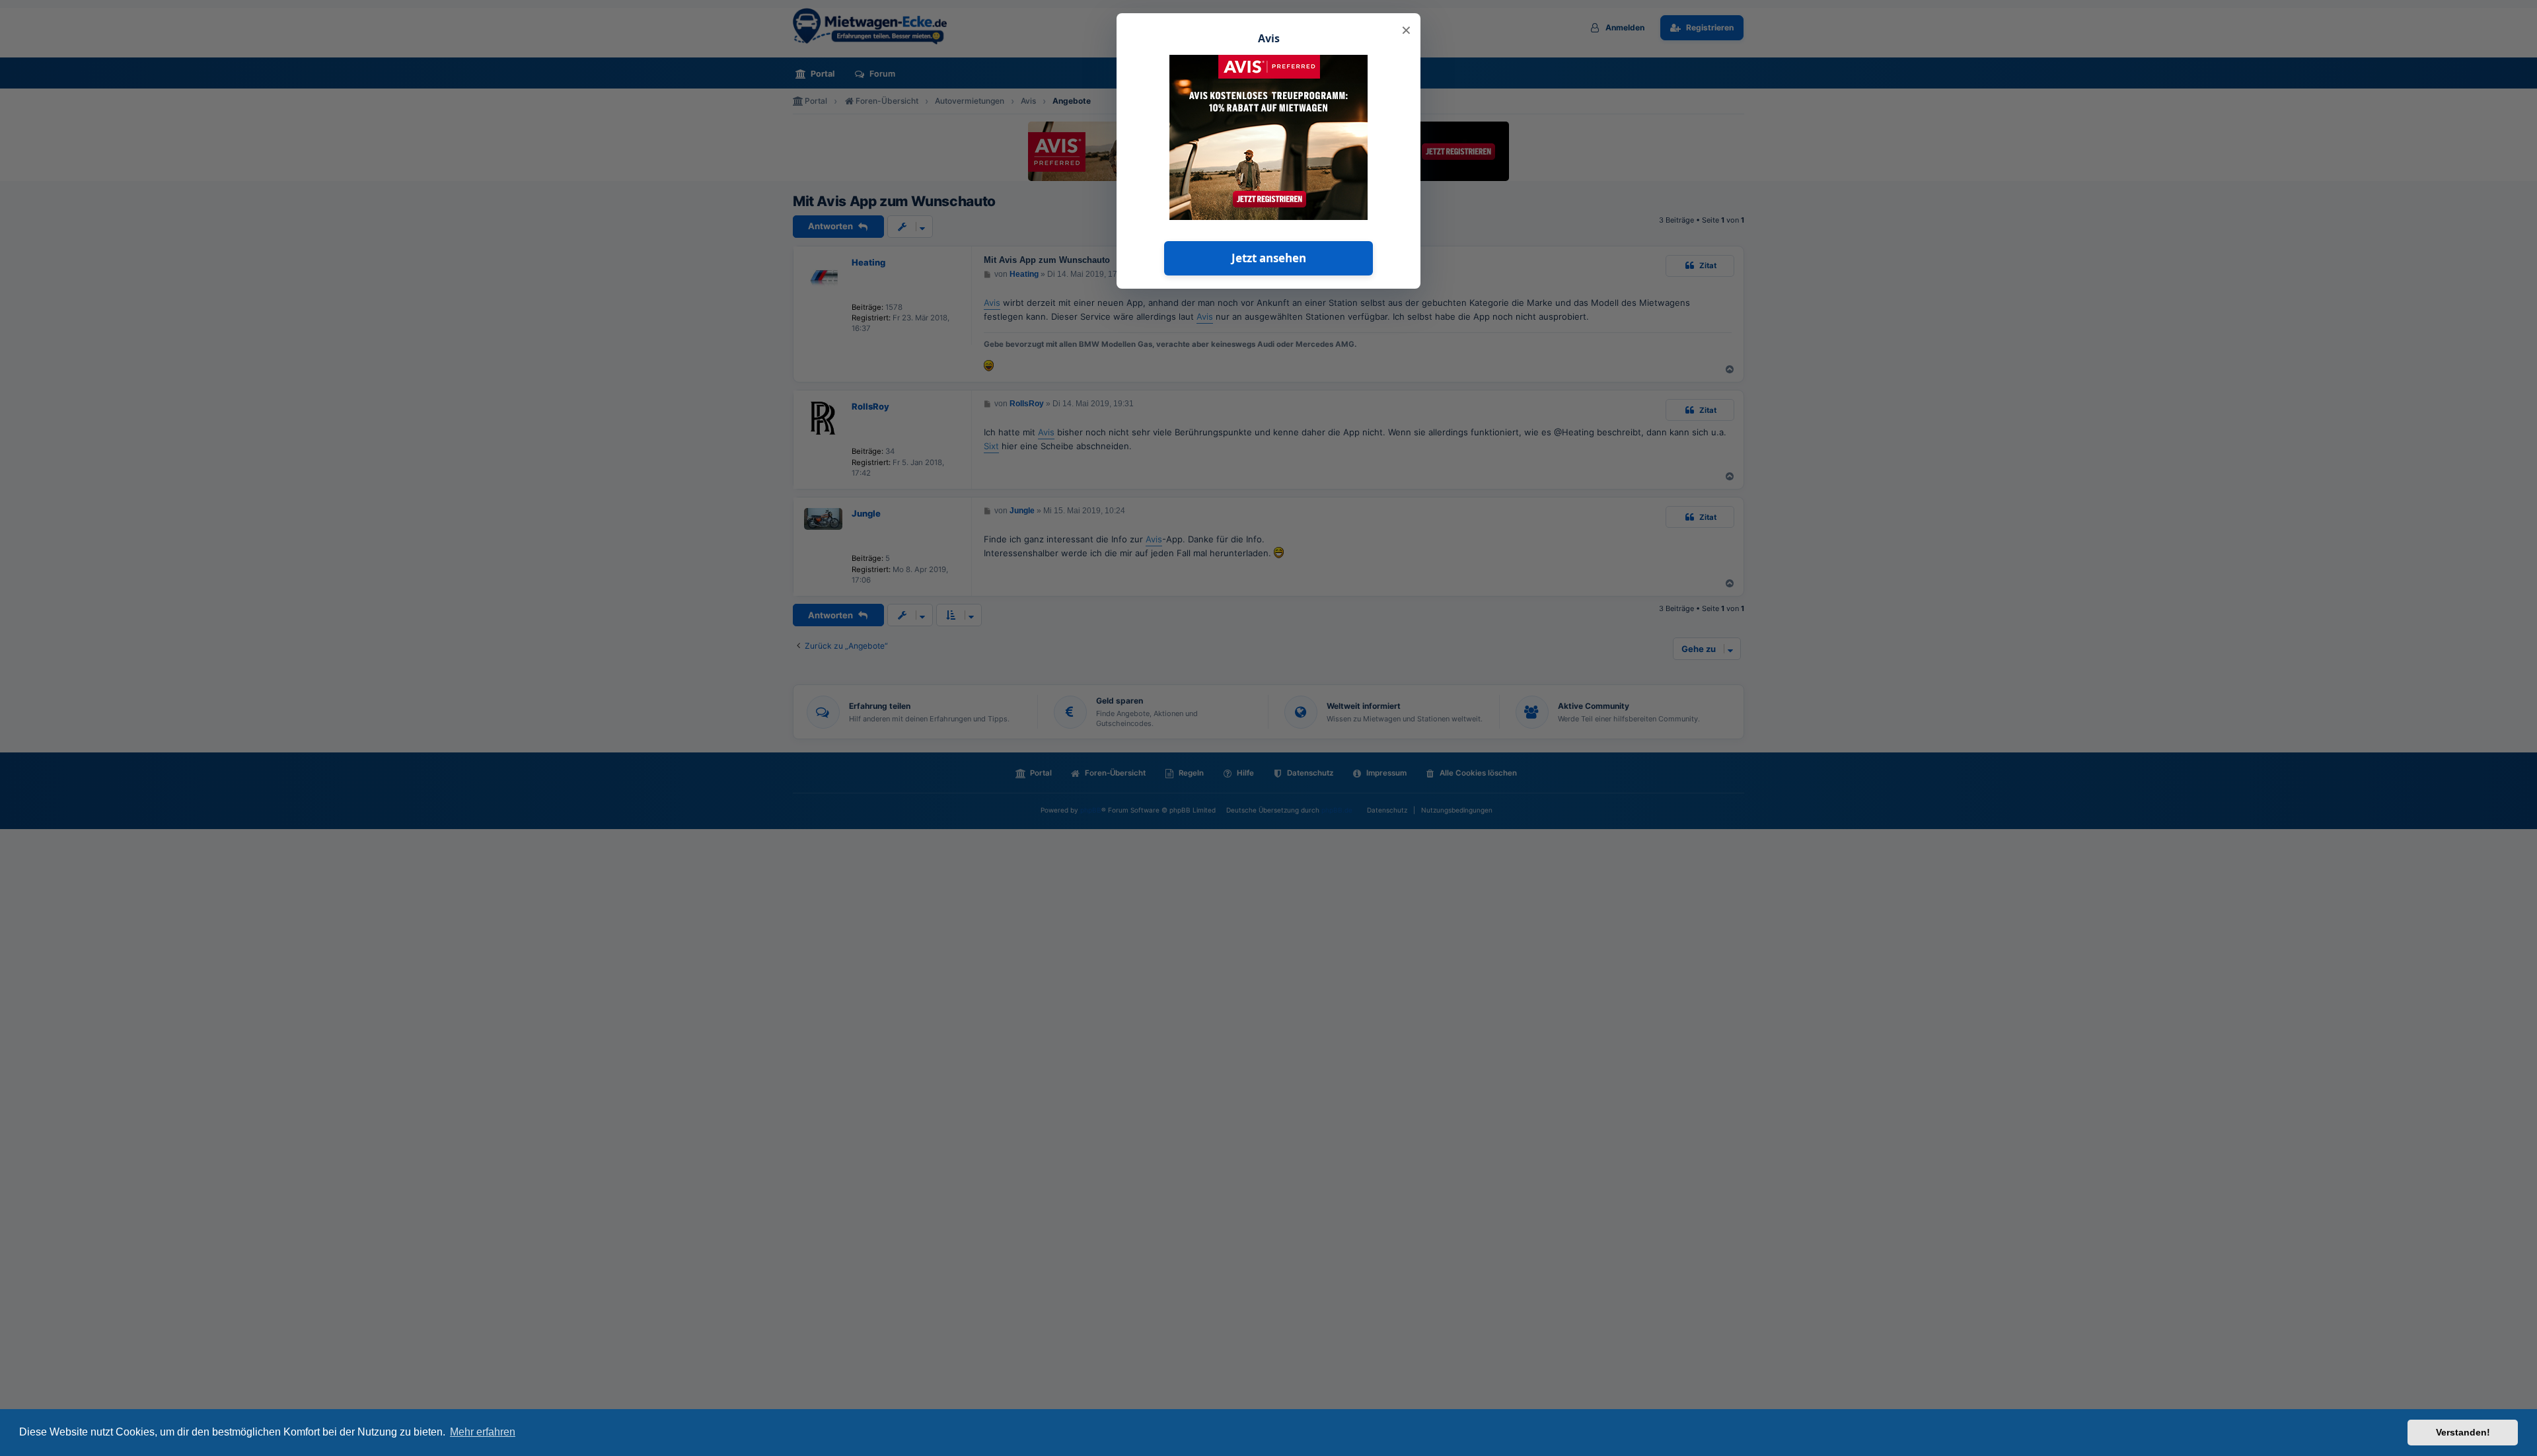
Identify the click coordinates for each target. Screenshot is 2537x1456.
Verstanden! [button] (2463, 1432)
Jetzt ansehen (1269, 258)
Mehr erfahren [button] (483, 1432)
